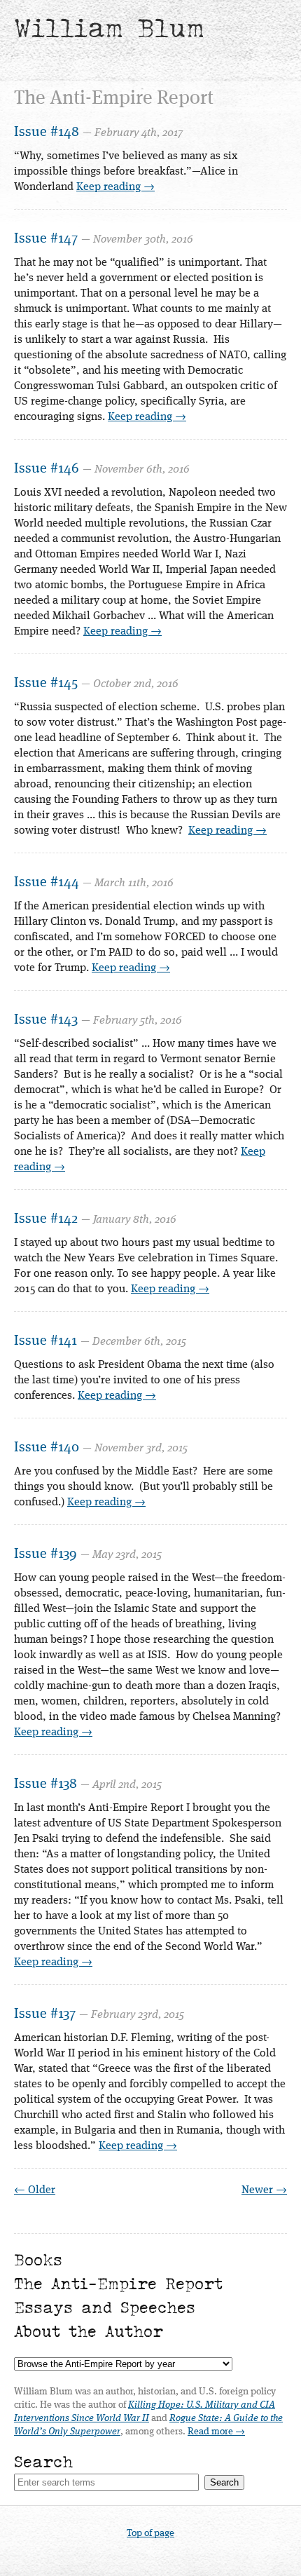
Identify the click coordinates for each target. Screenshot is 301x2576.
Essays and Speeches (105, 2307)
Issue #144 (47, 883)
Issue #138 (45, 1784)
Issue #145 (46, 684)
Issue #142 (46, 1219)
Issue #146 (47, 469)
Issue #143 (46, 1020)
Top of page (150, 2533)
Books (38, 2259)
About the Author (89, 2331)
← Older (35, 2190)
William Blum (109, 28)
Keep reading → (115, 187)
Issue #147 (46, 239)
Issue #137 (45, 2014)
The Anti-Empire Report (118, 2283)
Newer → (264, 2190)
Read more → (216, 2432)
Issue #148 (47, 133)
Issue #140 (47, 1448)
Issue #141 (45, 1341)
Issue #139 (45, 1554)
